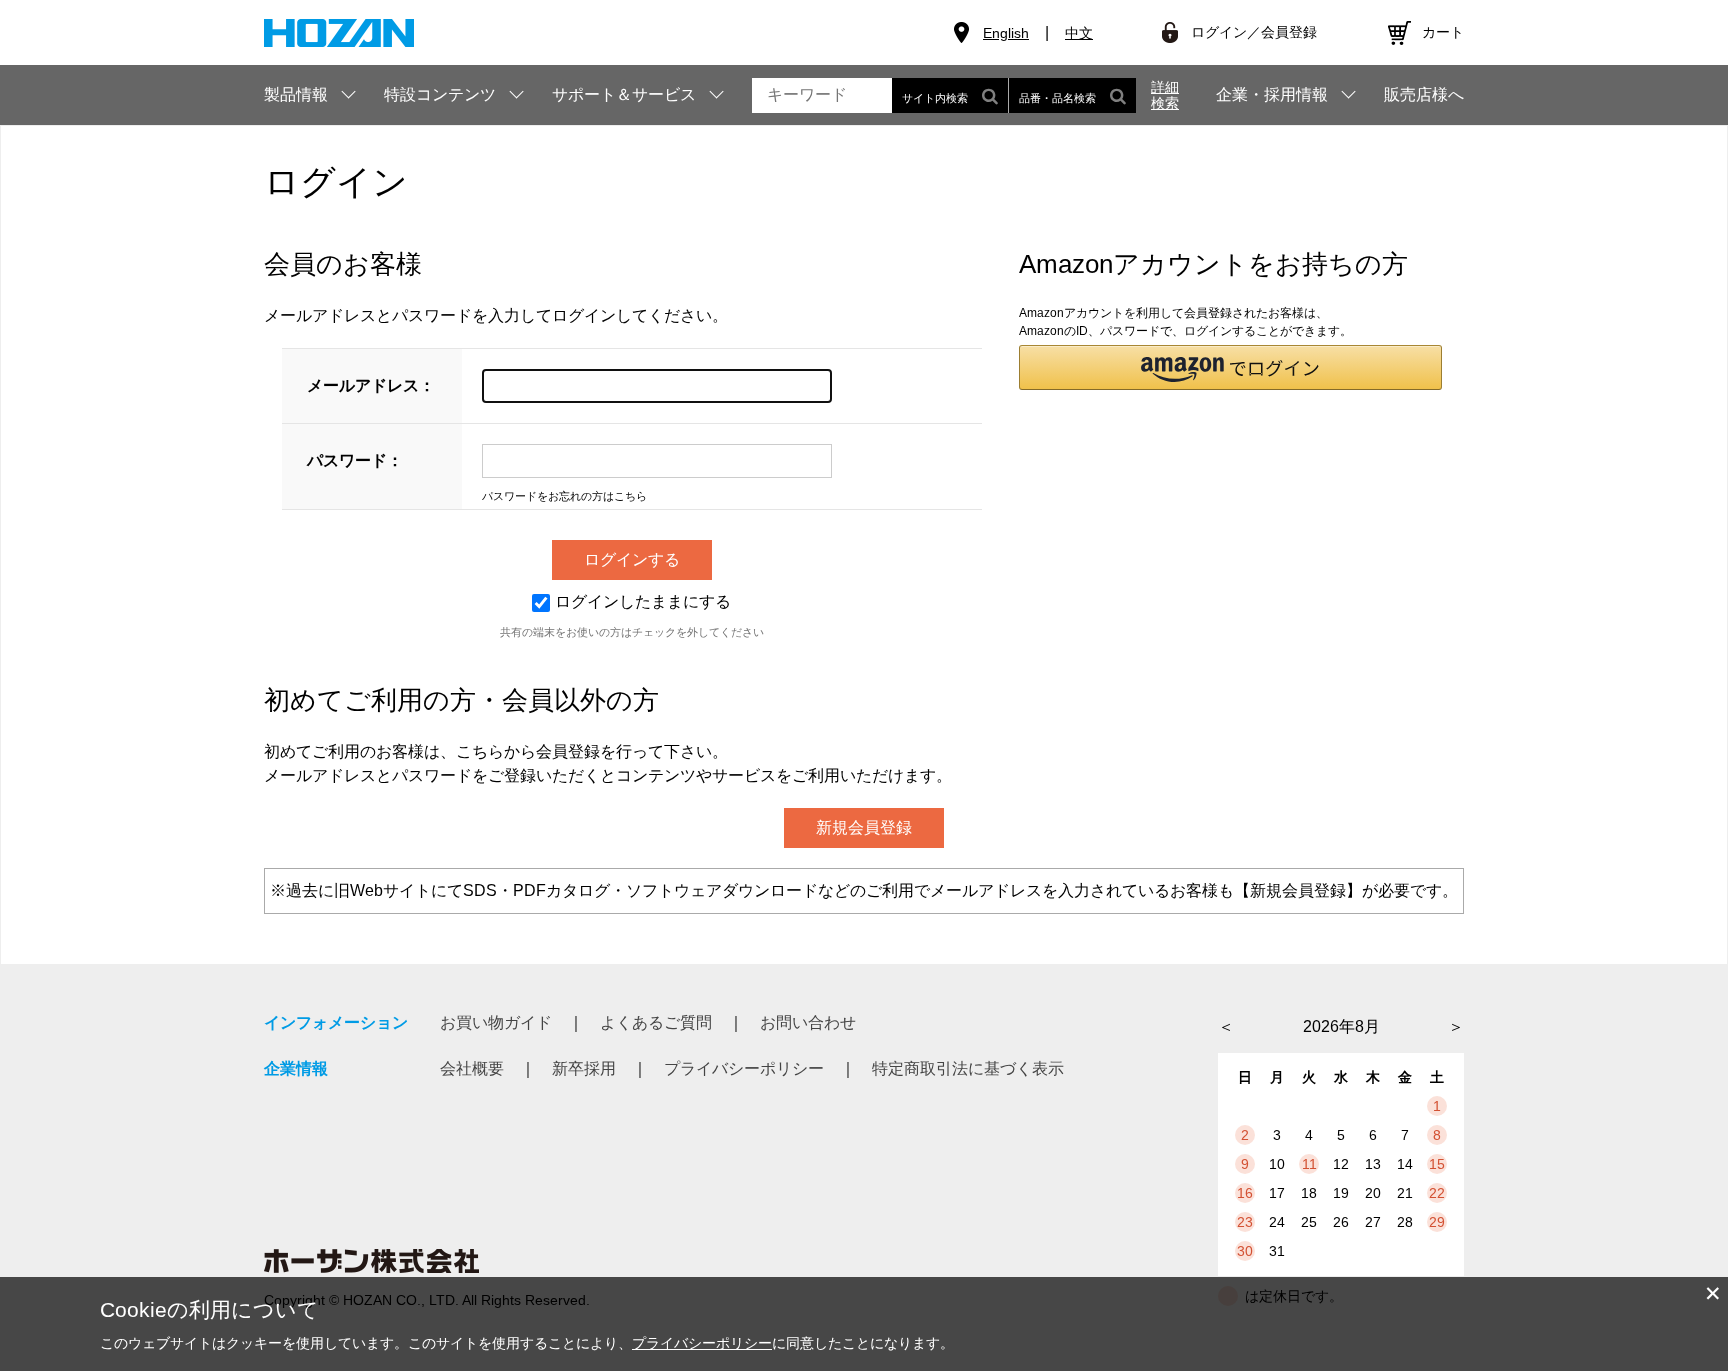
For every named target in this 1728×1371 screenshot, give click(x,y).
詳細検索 (1165, 95)
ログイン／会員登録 (1254, 32)
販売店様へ (1424, 95)
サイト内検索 (935, 98)
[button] (1230, 367)
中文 (1079, 33)
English (1006, 33)
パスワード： (355, 460)
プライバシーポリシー (744, 1068)
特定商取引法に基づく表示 (968, 1068)
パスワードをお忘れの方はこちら (564, 496)
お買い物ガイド (496, 1022)
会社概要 (472, 1068)
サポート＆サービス (624, 94)
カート (1443, 32)
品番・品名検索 (1057, 98)
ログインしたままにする (643, 601)
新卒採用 (584, 1068)
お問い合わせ (808, 1022)
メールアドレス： (371, 385)
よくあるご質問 (656, 1022)
